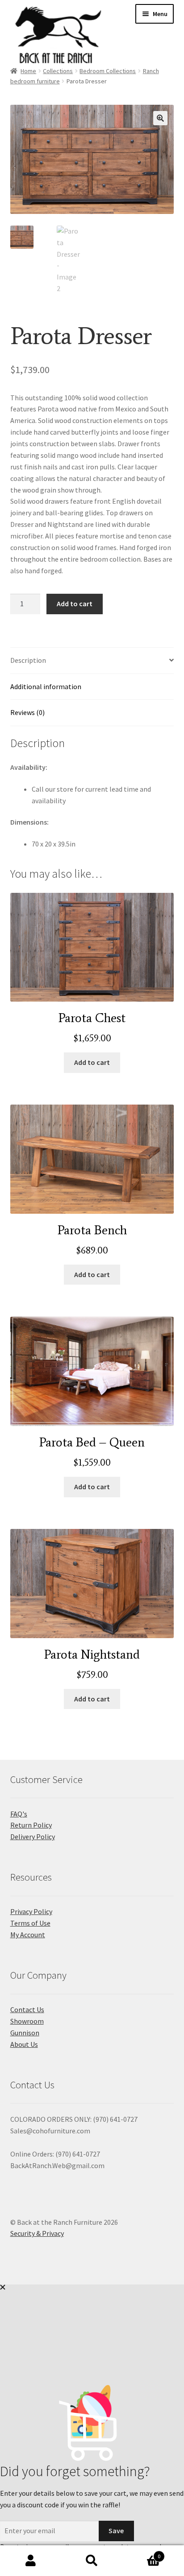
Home (28, 71)
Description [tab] (28, 660)
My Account (28, 1935)
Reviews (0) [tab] (27, 712)
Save (116, 2531)
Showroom (27, 2021)
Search (92, 2561)
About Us (24, 2044)
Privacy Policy (31, 1911)
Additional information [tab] (46, 686)
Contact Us (27, 2009)
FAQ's (19, 1814)
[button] (160, 118)
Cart (142, 2553)
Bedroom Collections (108, 71)
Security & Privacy (37, 2233)
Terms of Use (30, 1923)
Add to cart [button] (92, 1062)
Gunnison (25, 2033)
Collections (58, 71)
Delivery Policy (33, 1836)
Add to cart (75, 604)
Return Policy (31, 1825)
